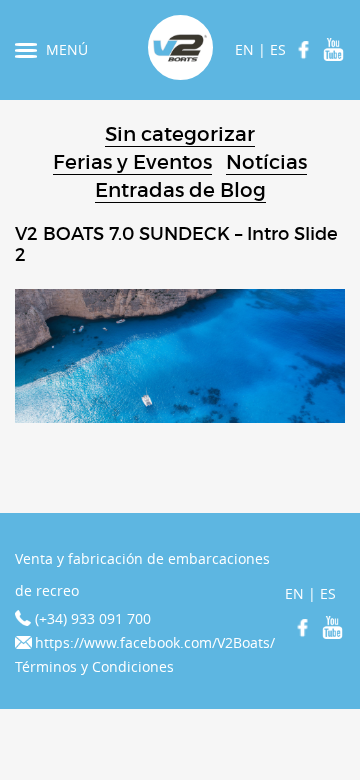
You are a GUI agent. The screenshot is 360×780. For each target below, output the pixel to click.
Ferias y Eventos (132, 162)
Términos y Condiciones (94, 666)
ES (278, 49)
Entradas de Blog (180, 190)
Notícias (266, 162)
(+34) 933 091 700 (93, 618)
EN (244, 49)
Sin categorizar (180, 134)
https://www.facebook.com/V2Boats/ (155, 642)
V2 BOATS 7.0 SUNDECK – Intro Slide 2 (176, 245)
